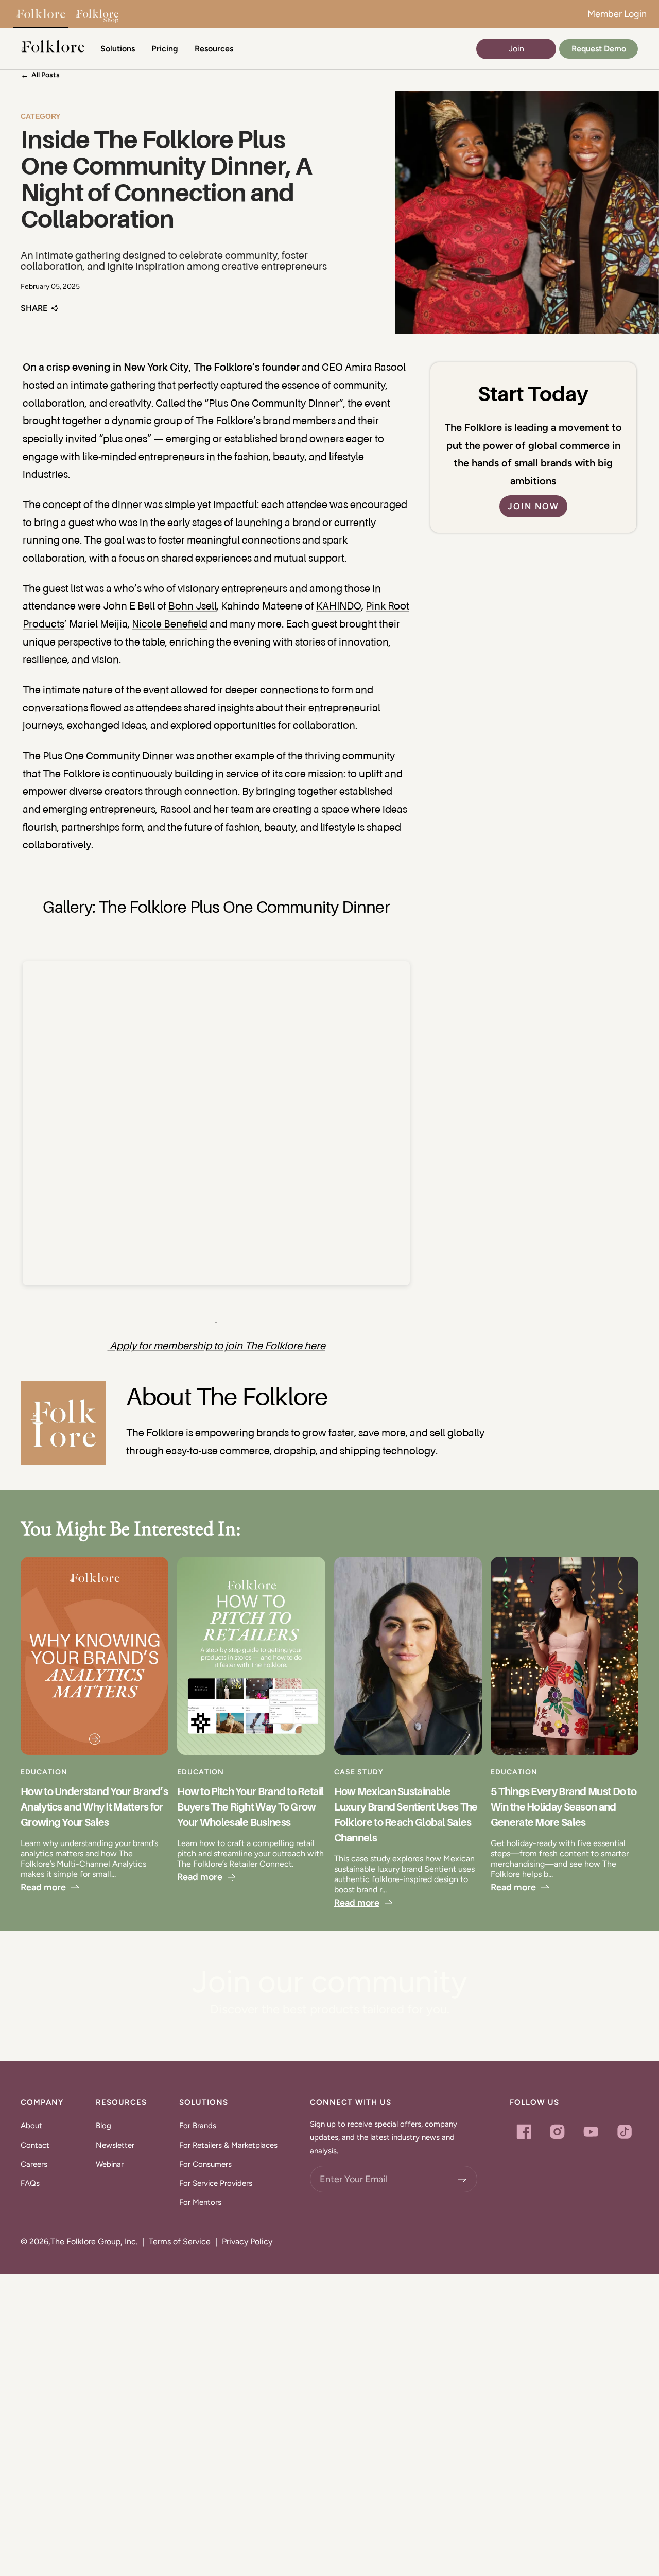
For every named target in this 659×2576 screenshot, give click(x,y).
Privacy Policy (247, 2242)
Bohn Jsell (193, 607)
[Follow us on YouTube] (591, 2131)
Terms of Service (180, 2242)
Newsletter (115, 2145)
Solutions (118, 49)
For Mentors (200, 2202)
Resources (214, 49)
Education (44, 1772)
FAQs (30, 2183)
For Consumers (205, 2164)
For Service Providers (216, 2183)
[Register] (463, 2179)
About (31, 2126)
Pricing (165, 49)
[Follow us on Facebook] (524, 2131)
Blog (103, 2126)
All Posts (46, 75)
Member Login (617, 14)
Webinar (110, 2164)
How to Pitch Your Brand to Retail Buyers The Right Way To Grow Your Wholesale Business (250, 1807)
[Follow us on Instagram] (557, 2131)
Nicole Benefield (170, 625)
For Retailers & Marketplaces (228, 2145)
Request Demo (599, 49)
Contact (35, 2145)
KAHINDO (339, 607)
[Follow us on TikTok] (624, 2131)
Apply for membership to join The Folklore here (218, 1347)
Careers (34, 2164)
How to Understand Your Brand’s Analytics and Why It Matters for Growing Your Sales (94, 1807)
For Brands (198, 2126)
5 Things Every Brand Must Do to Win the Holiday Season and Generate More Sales (563, 1807)
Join (516, 49)
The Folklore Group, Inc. (94, 2242)
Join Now (533, 506)
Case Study (359, 1772)
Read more (43, 1887)
